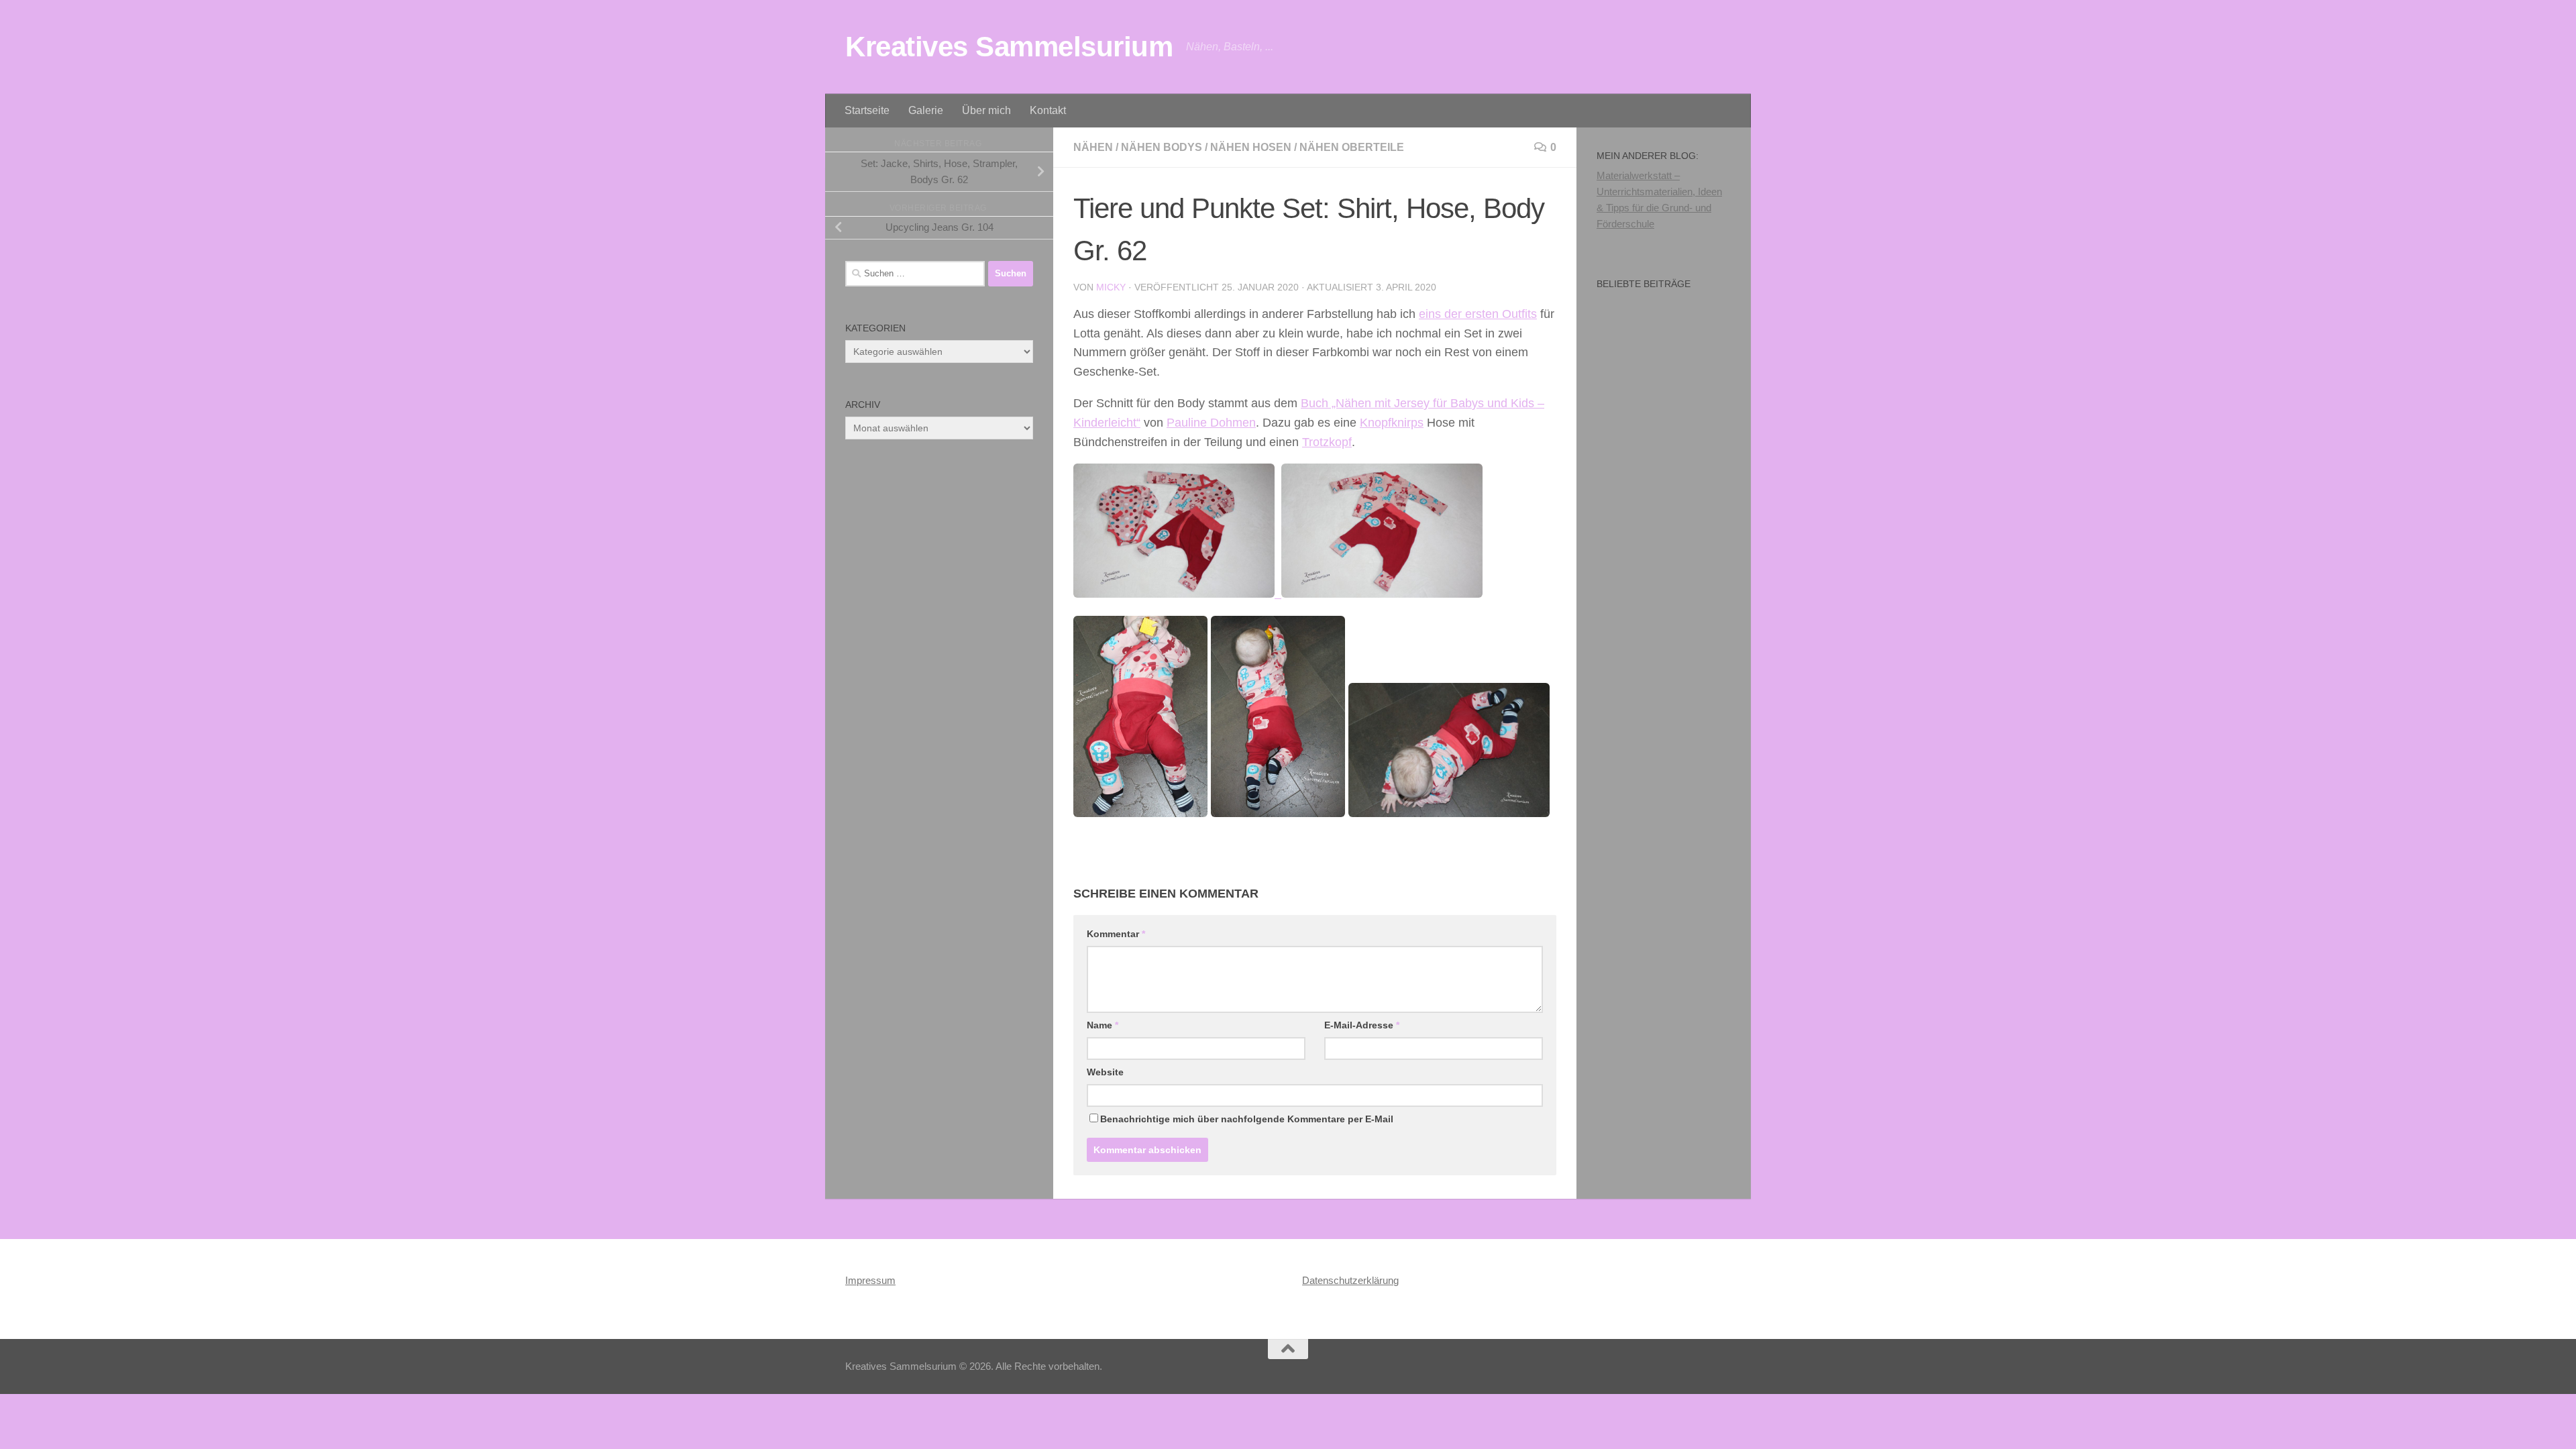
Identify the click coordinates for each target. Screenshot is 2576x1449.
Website (1105, 1072)
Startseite (867, 110)
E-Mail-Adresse (1362, 1025)
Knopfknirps (1392, 423)
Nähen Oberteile (1352, 147)
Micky (1111, 287)
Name (1103, 1025)
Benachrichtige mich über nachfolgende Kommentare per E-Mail (1247, 1119)
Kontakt (1048, 110)
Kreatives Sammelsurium (1009, 47)
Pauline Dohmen (1211, 423)
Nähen (1093, 147)
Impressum (870, 1280)
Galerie (926, 110)
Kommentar (1116, 934)
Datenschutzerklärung (1350, 1280)
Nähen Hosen (1251, 147)
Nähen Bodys (1162, 147)
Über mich (986, 110)
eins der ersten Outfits (1478, 314)
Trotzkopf (1327, 442)
